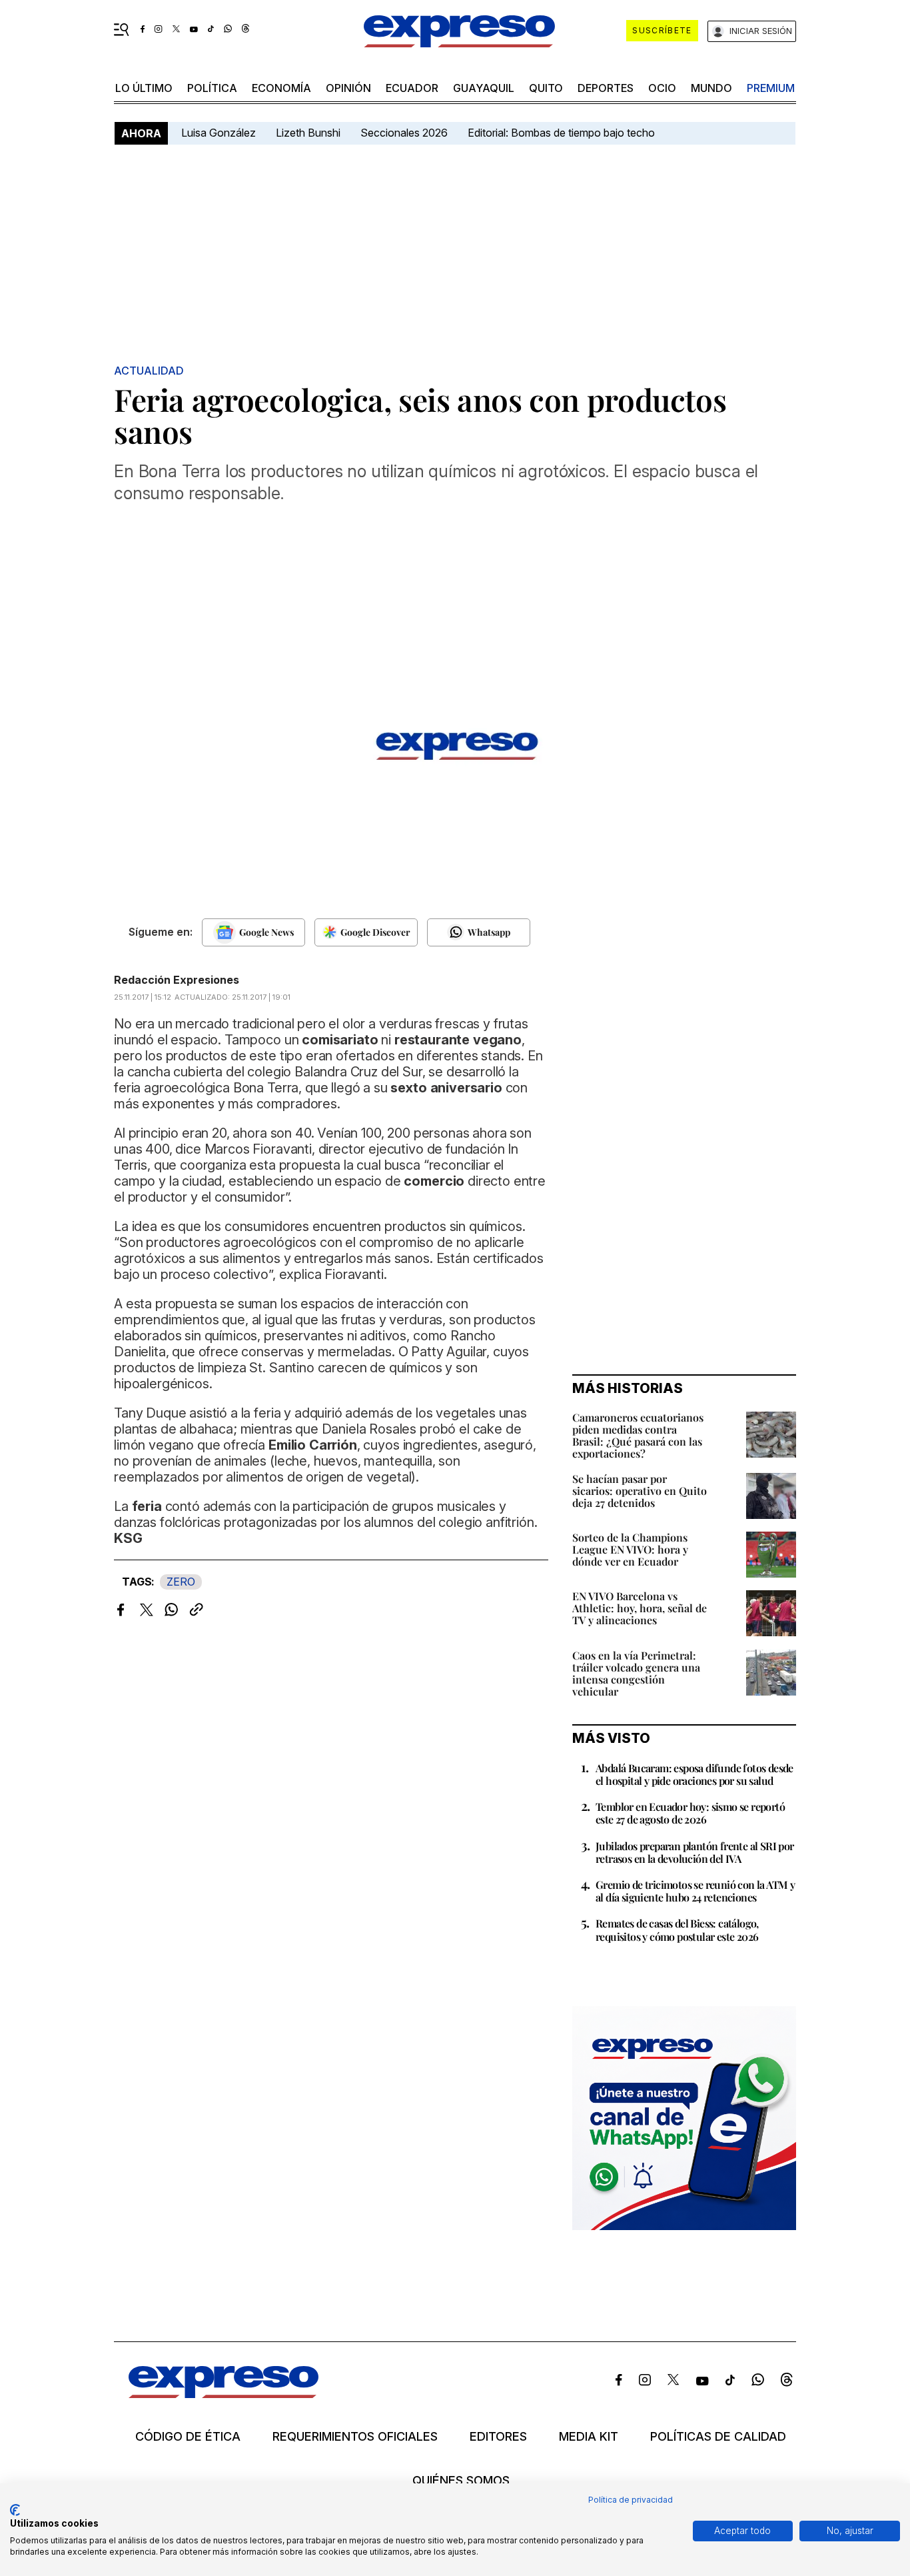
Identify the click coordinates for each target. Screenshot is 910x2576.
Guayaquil (484, 88)
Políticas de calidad (718, 2437)
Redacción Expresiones (177, 980)
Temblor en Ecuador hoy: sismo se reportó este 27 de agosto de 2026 (690, 1813)
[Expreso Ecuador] (224, 2394)
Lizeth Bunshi (308, 133)
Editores (498, 2437)
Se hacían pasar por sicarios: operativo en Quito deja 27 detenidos (640, 1491)
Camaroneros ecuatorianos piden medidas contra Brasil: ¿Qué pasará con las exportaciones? (638, 1435)
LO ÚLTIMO (144, 88)
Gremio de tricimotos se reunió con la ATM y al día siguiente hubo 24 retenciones (695, 1891)
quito (546, 88)
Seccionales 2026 (404, 133)
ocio (662, 88)
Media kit (589, 2437)
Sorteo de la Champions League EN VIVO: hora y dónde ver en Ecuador (630, 1549)
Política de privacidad (631, 2500)
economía (281, 88)
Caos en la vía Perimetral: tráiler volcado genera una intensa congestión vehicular (636, 1673)
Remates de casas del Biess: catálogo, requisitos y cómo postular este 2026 (677, 1930)
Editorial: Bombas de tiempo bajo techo (563, 133)
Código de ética (188, 2437)
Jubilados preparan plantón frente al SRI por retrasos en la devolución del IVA (695, 1852)
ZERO (181, 1582)
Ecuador (412, 88)
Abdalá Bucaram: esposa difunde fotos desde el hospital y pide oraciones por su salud (694, 1774)
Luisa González (219, 133)
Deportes (606, 88)
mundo (711, 88)
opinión (348, 88)
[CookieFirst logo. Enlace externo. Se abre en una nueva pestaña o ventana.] (15, 2510)
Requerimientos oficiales (355, 2437)
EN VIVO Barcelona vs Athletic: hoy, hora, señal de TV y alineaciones (640, 1608)
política (212, 88)
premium (771, 88)
